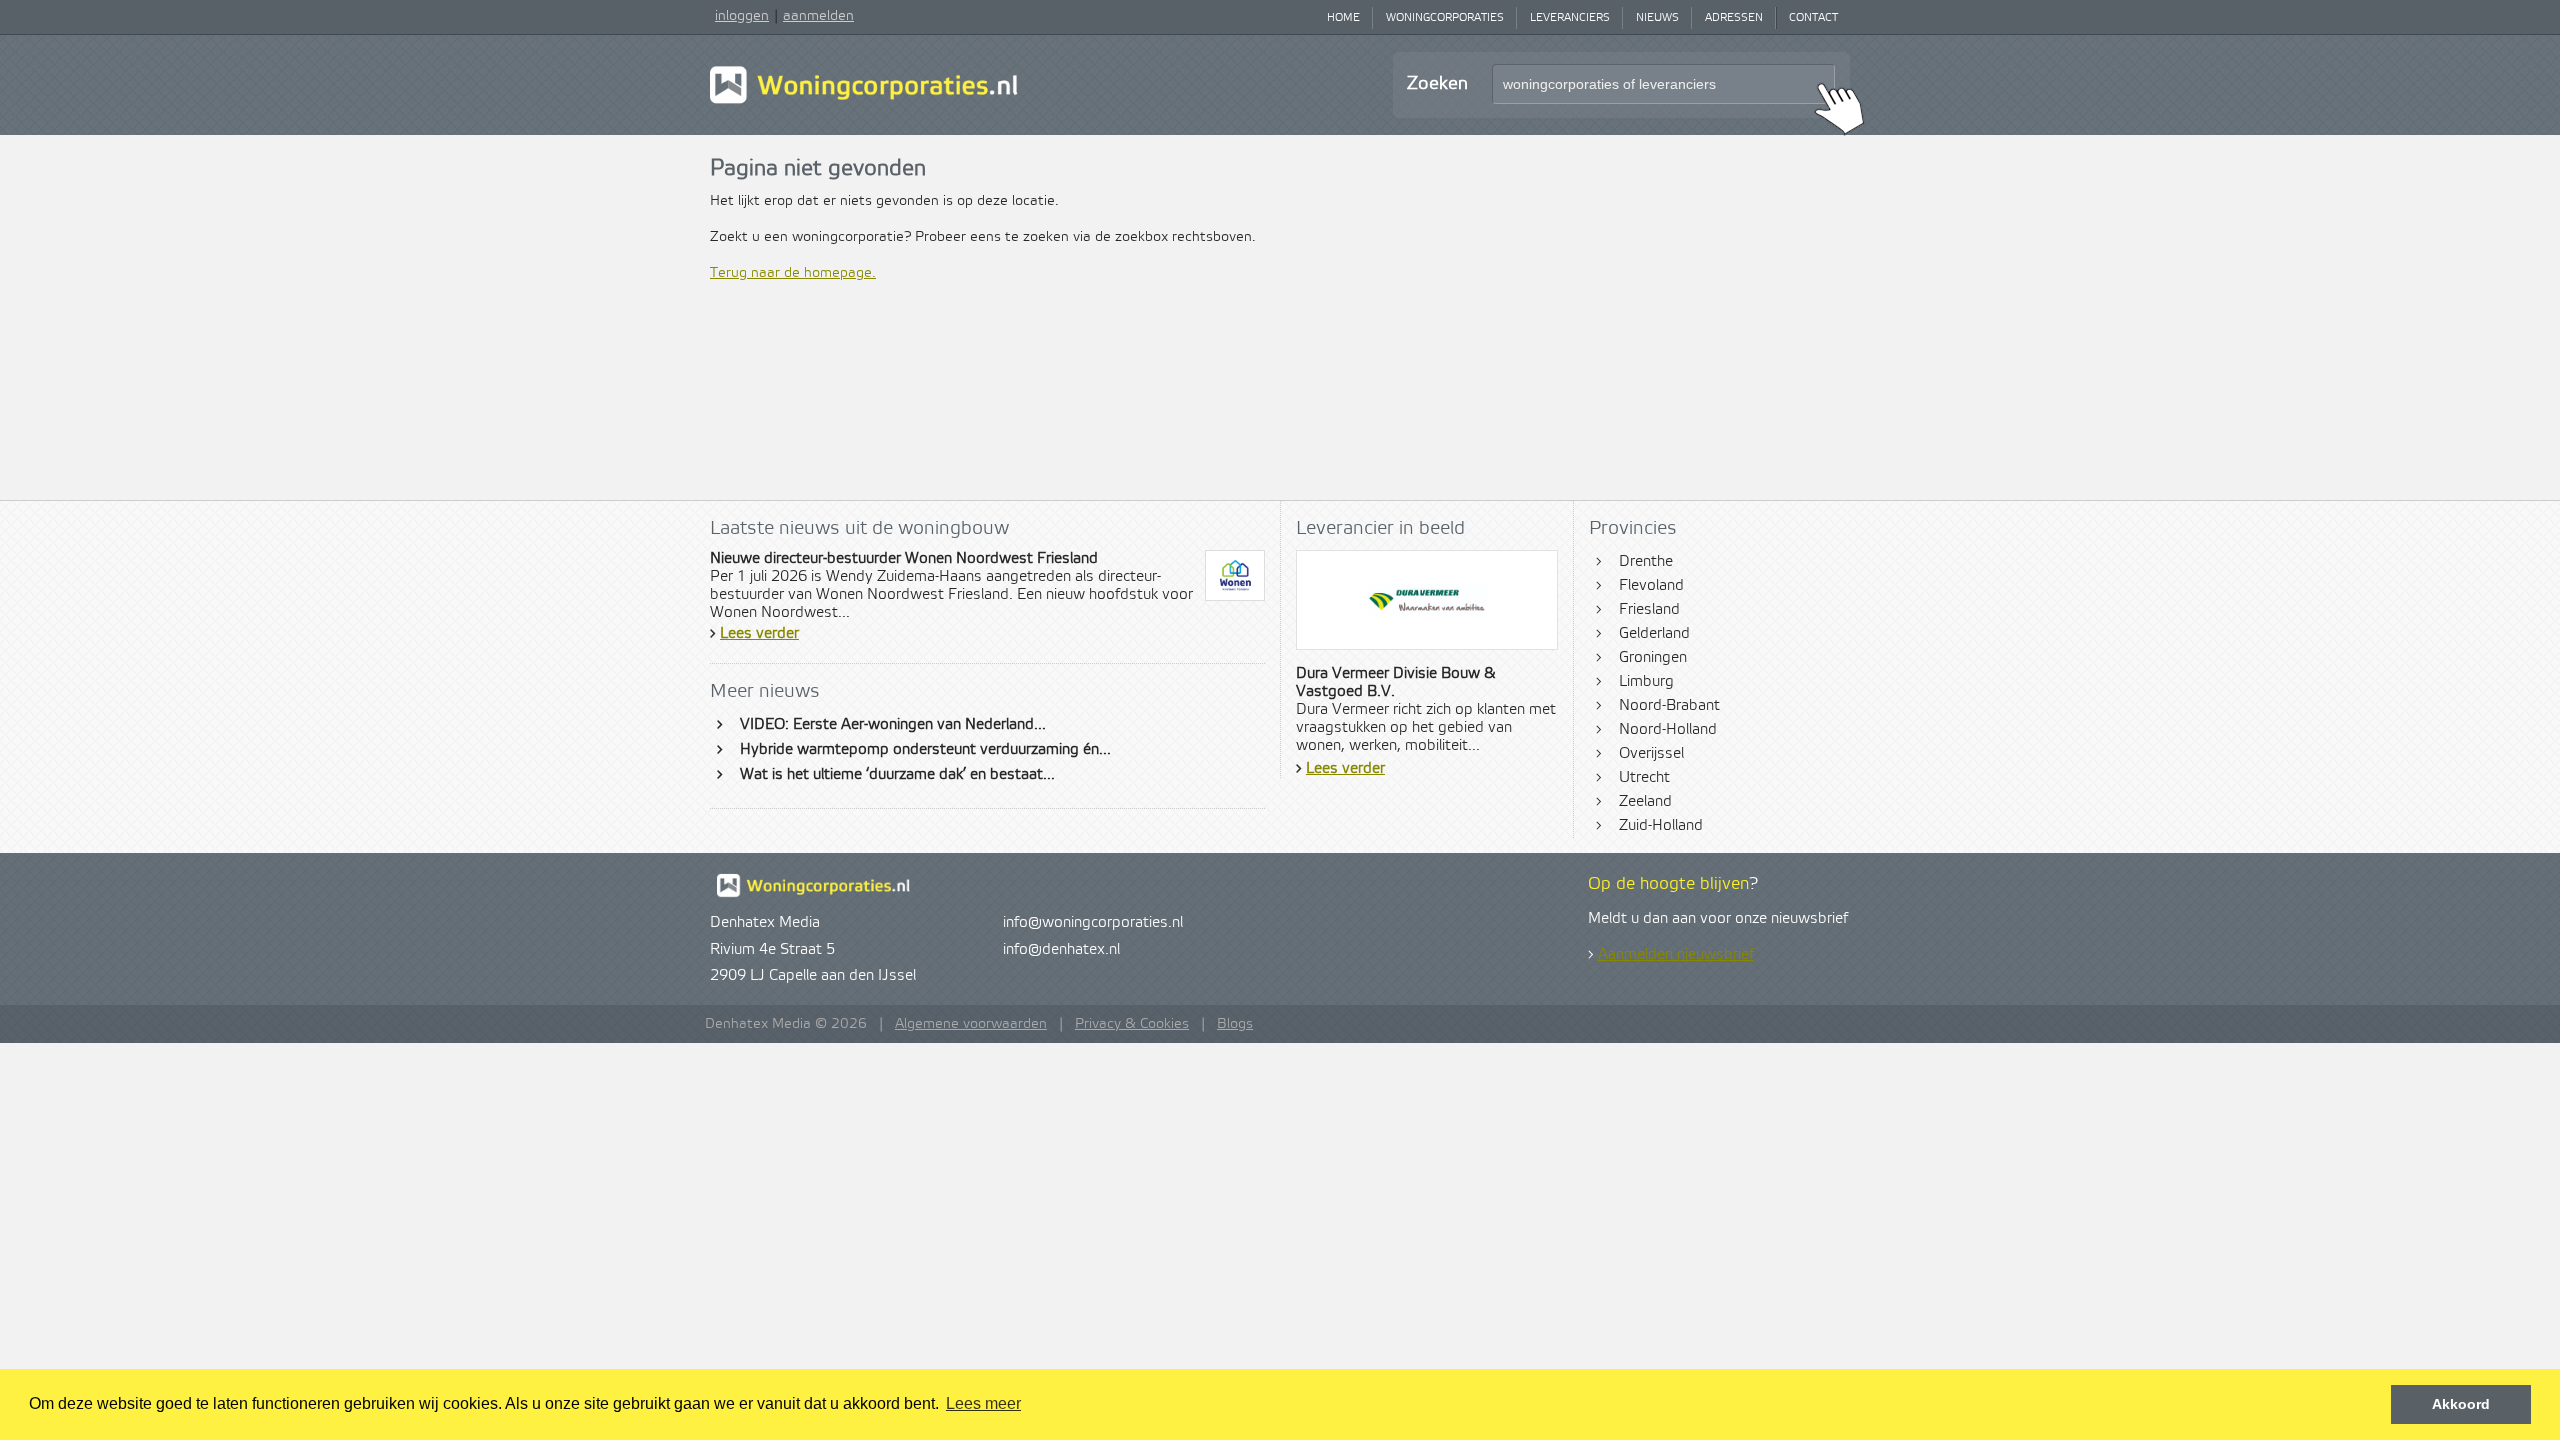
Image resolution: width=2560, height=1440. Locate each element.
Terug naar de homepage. (793, 273)
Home (1343, 18)
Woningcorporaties (1445, 18)
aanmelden (818, 16)
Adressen (1734, 18)
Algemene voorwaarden (971, 1024)
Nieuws (1657, 18)
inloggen (742, 16)
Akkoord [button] (2461, 1404)
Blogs (1235, 1024)
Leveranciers (1570, 18)
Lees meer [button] (983, 1403)
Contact (1813, 18)
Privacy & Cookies (1132, 1024)
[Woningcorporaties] (864, 101)
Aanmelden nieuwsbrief (1676, 955)
